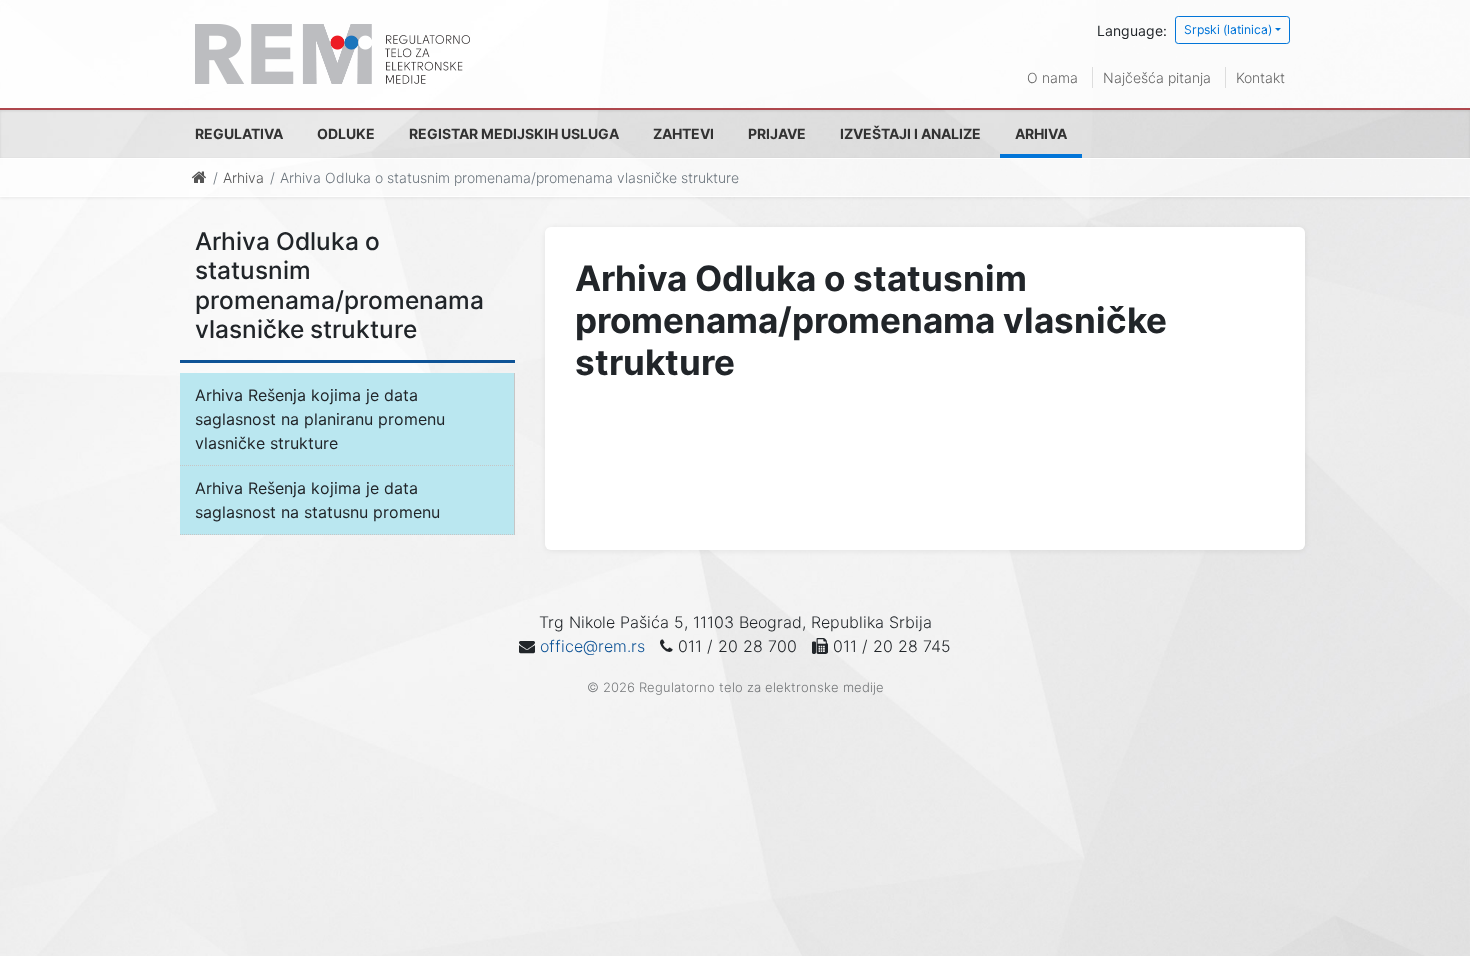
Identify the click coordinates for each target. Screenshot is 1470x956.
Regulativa (239, 133)
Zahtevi (683, 133)
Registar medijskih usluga (514, 133)
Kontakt (1260, 77)
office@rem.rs (592, 646)
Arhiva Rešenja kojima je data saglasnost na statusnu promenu (317, 500)
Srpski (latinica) (1228, 29)
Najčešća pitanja (1157, 77)
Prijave (777, 133)
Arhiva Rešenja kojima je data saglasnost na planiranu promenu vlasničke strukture (320, 419)
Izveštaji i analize (910, 133)
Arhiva (1041, 133)
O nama (1052, 77)
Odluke (346, 133)
